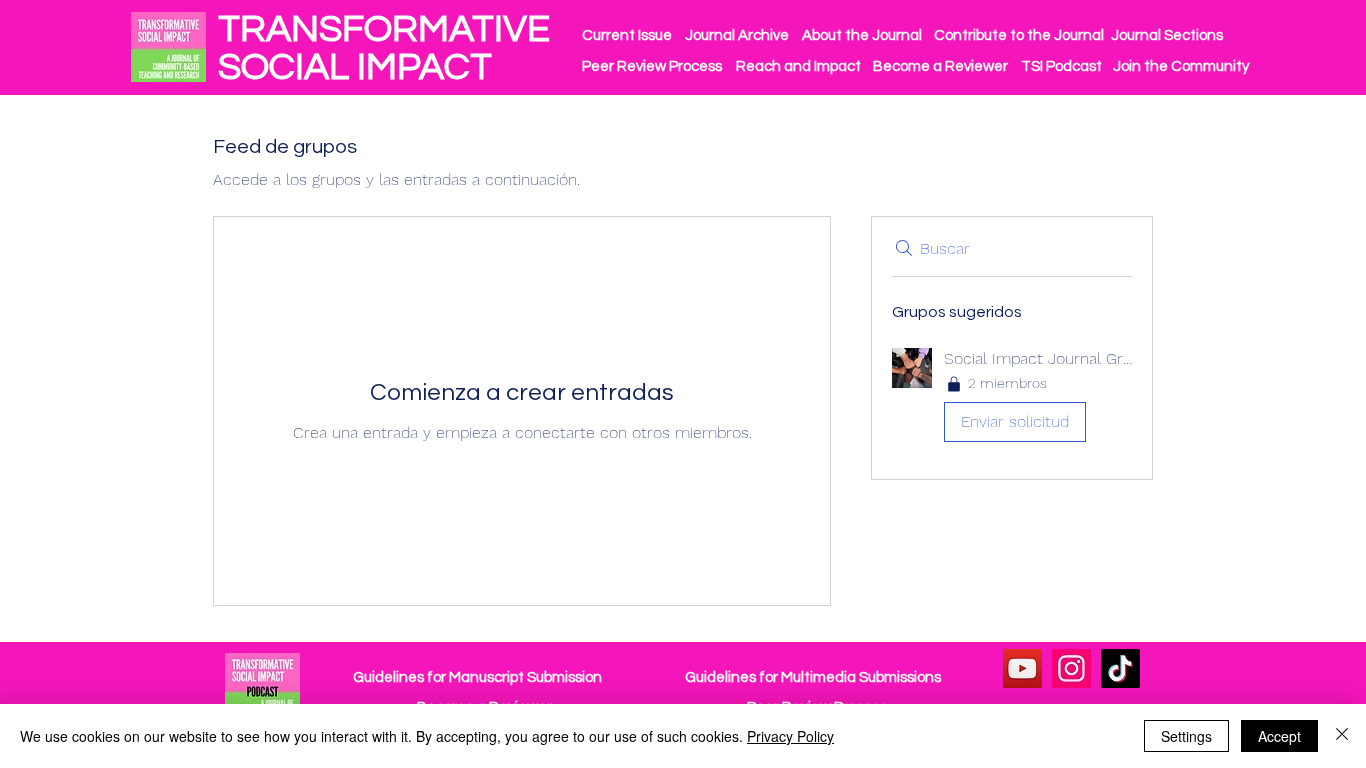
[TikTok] (1120, 668)
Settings (1186, 736)
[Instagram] (1071, 668)
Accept (1279, 736)
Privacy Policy (790, 736)
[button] (1012, 399)
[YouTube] (1022, 668)
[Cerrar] (1342, 736)
